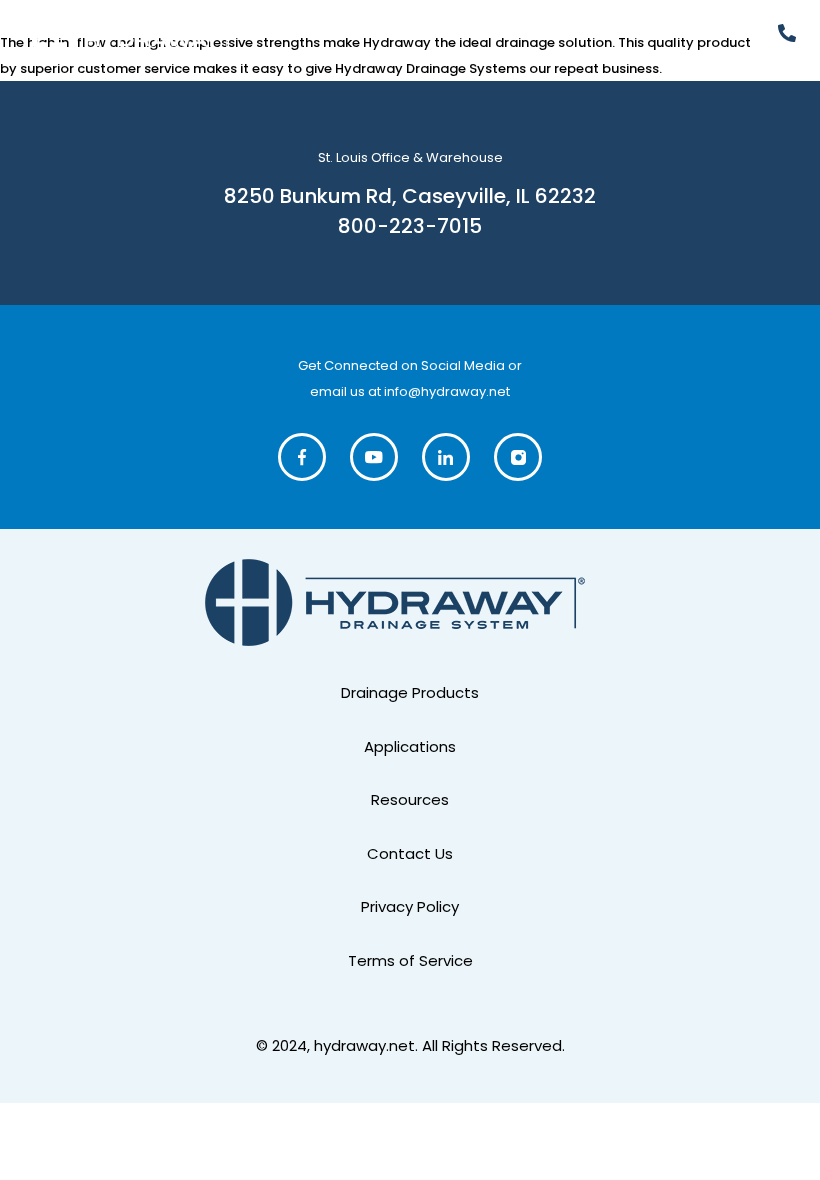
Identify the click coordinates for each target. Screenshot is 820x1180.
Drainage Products (410, 692)
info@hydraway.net (447, 391)
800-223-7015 (410, 226)
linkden (447, 456)
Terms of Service (410, 960)
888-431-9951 (792, 33)
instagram (519, 456)
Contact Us (410, 853)
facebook (303, 456)
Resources (410, 799)
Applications (410, 746)
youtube (375, 456)
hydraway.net (364, 1045)
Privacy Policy (410, 906)
